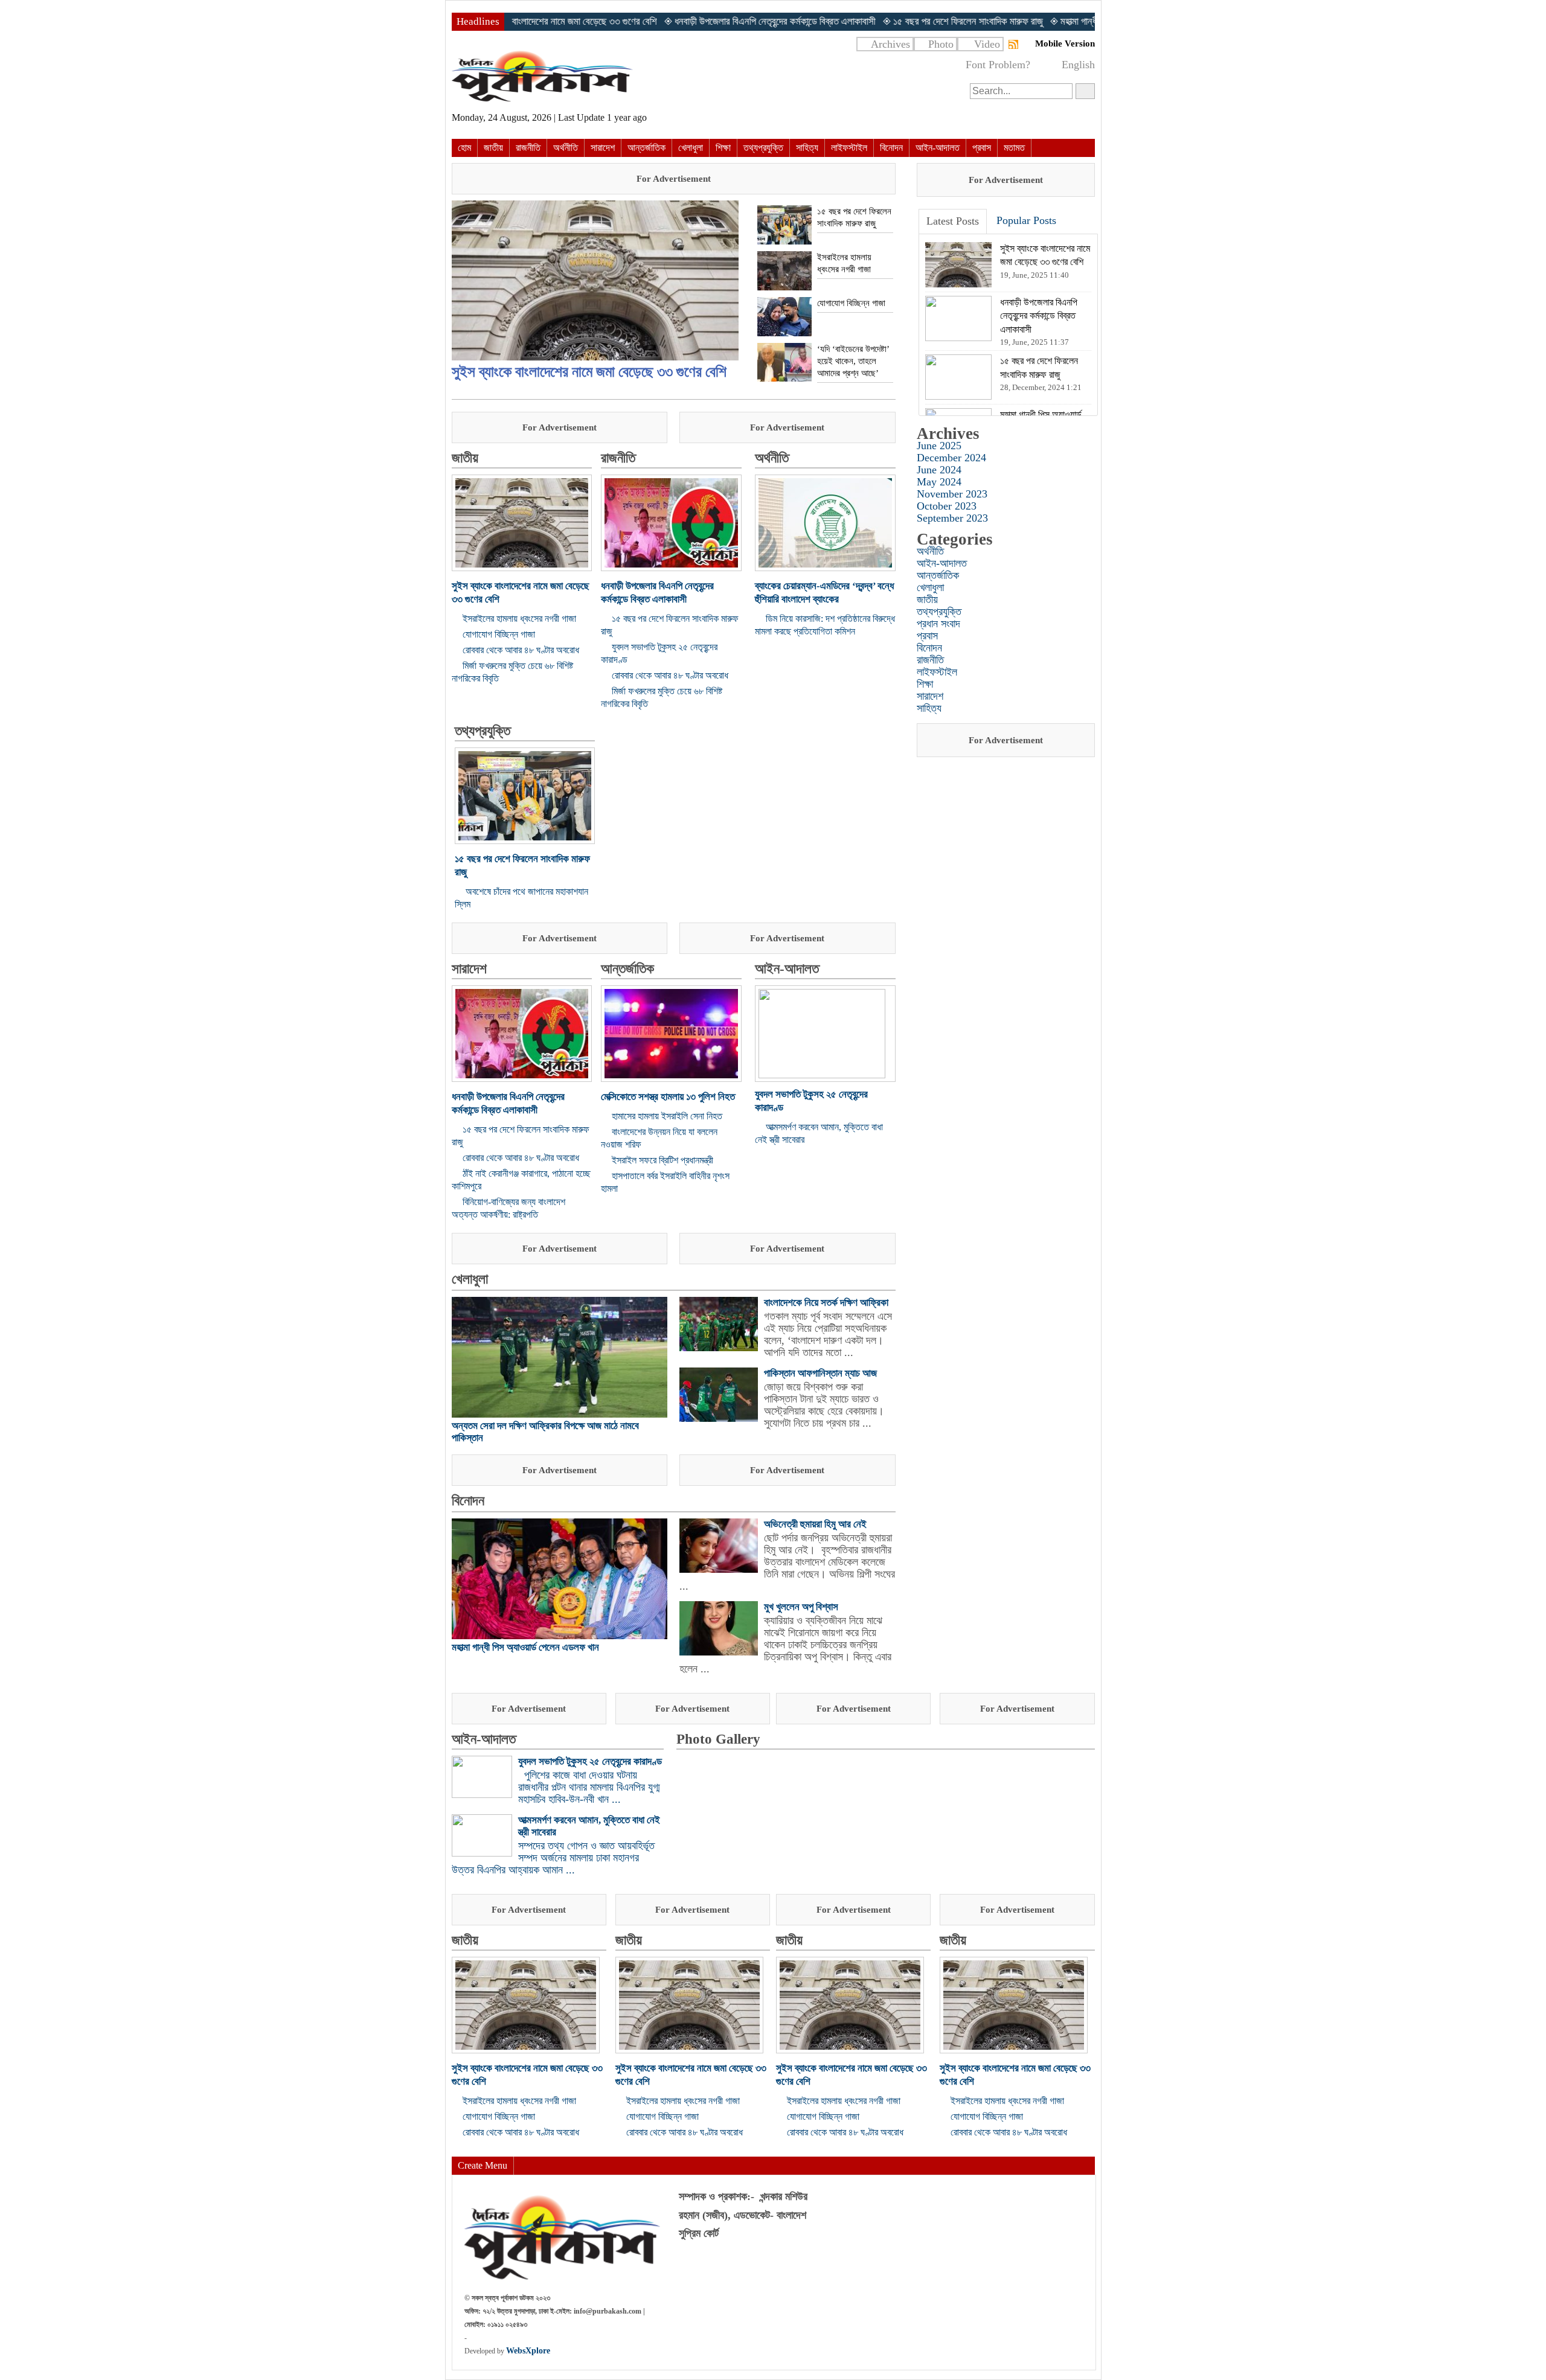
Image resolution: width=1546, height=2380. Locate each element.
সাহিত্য (807, 148)
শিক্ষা (723, 148)
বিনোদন (891, 148)
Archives (890, 44)
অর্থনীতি (566, 148)
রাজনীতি (528, 148)
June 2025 (939, 446)
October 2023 (947, 506)
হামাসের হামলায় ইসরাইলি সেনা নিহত (667, 1116)
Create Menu (483, 2165)
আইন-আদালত (938, 148)
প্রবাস (982, 148)
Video (987, 44)
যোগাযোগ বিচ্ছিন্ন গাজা (499, 634)
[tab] (953, 222)
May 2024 (939, 482)
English (1078, 65)
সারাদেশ (603, 148)
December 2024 (951, 458)
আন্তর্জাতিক (646, 148)
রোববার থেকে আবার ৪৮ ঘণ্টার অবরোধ (521, 650)
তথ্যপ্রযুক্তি (763, 148)
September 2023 (952, 518)
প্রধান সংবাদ (938, 624)
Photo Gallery (718, 1739)
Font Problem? (998, 65)
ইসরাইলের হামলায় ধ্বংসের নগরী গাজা (519, 619)
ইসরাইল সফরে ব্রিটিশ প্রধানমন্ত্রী (662, 1160)
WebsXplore (528, 2351)
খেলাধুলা (691, 148)
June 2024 (939, 470)
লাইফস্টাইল (849, 148)
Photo (941, 44)
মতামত (1014, 148)
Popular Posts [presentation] (1026, 220)
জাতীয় (493, 148)
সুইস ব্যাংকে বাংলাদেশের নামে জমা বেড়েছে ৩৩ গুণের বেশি (589, 372)
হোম (464, 148)
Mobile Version (1065, 43)
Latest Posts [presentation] (953, 221)
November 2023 (952, 494)
